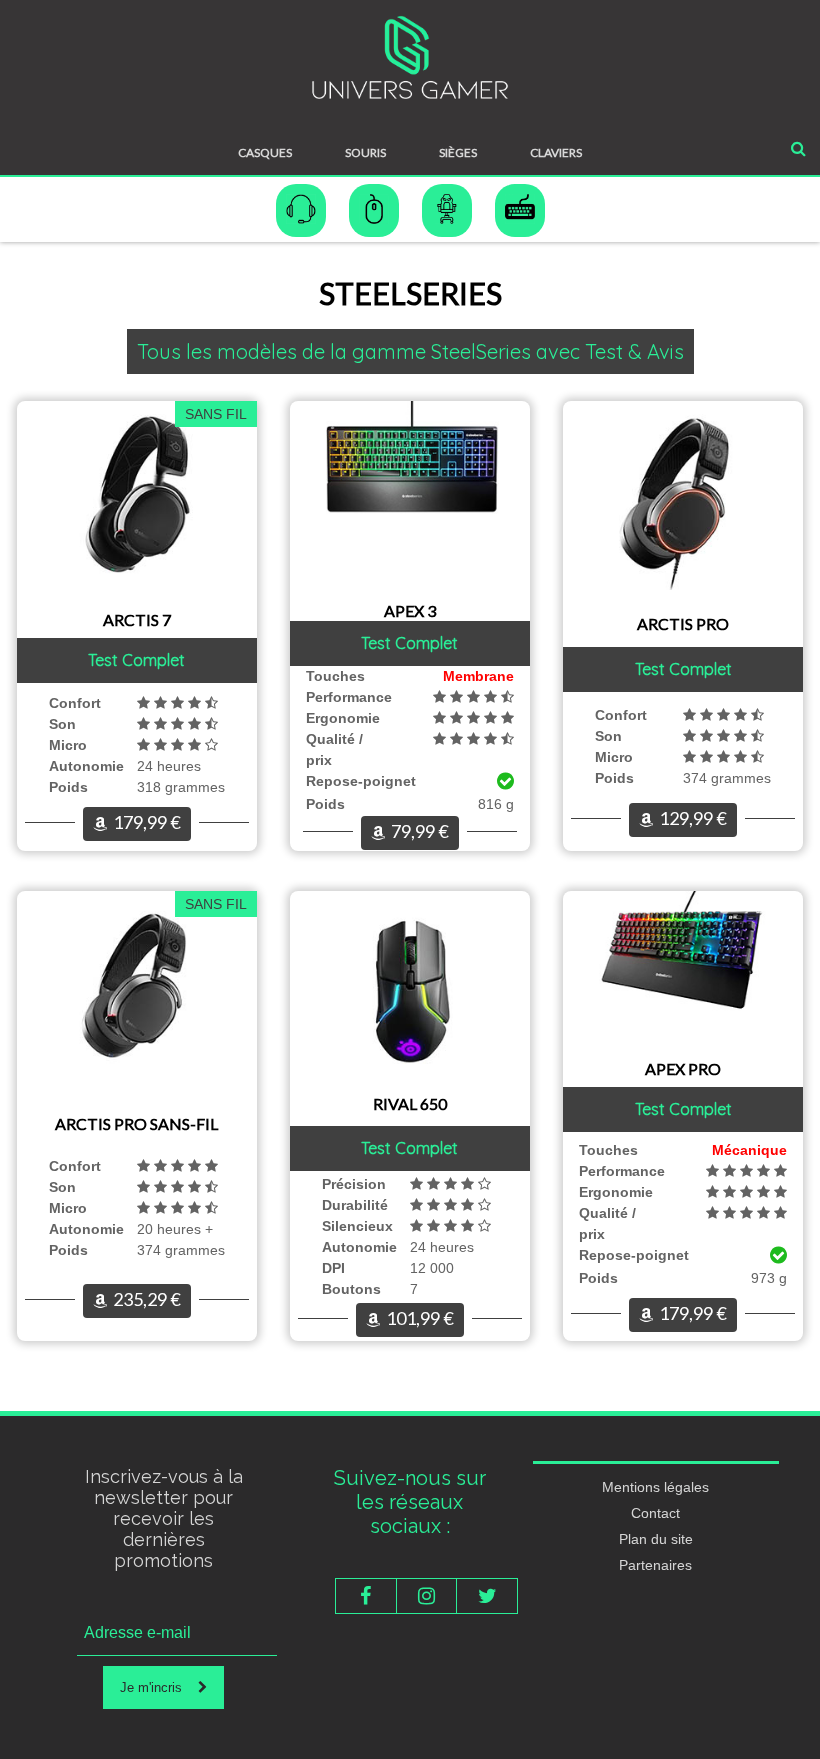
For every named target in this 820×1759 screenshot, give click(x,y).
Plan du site (656, 1539)
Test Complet (136, 660)
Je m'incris (159, 1687)
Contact (655, 1513)
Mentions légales (655, 1487)
